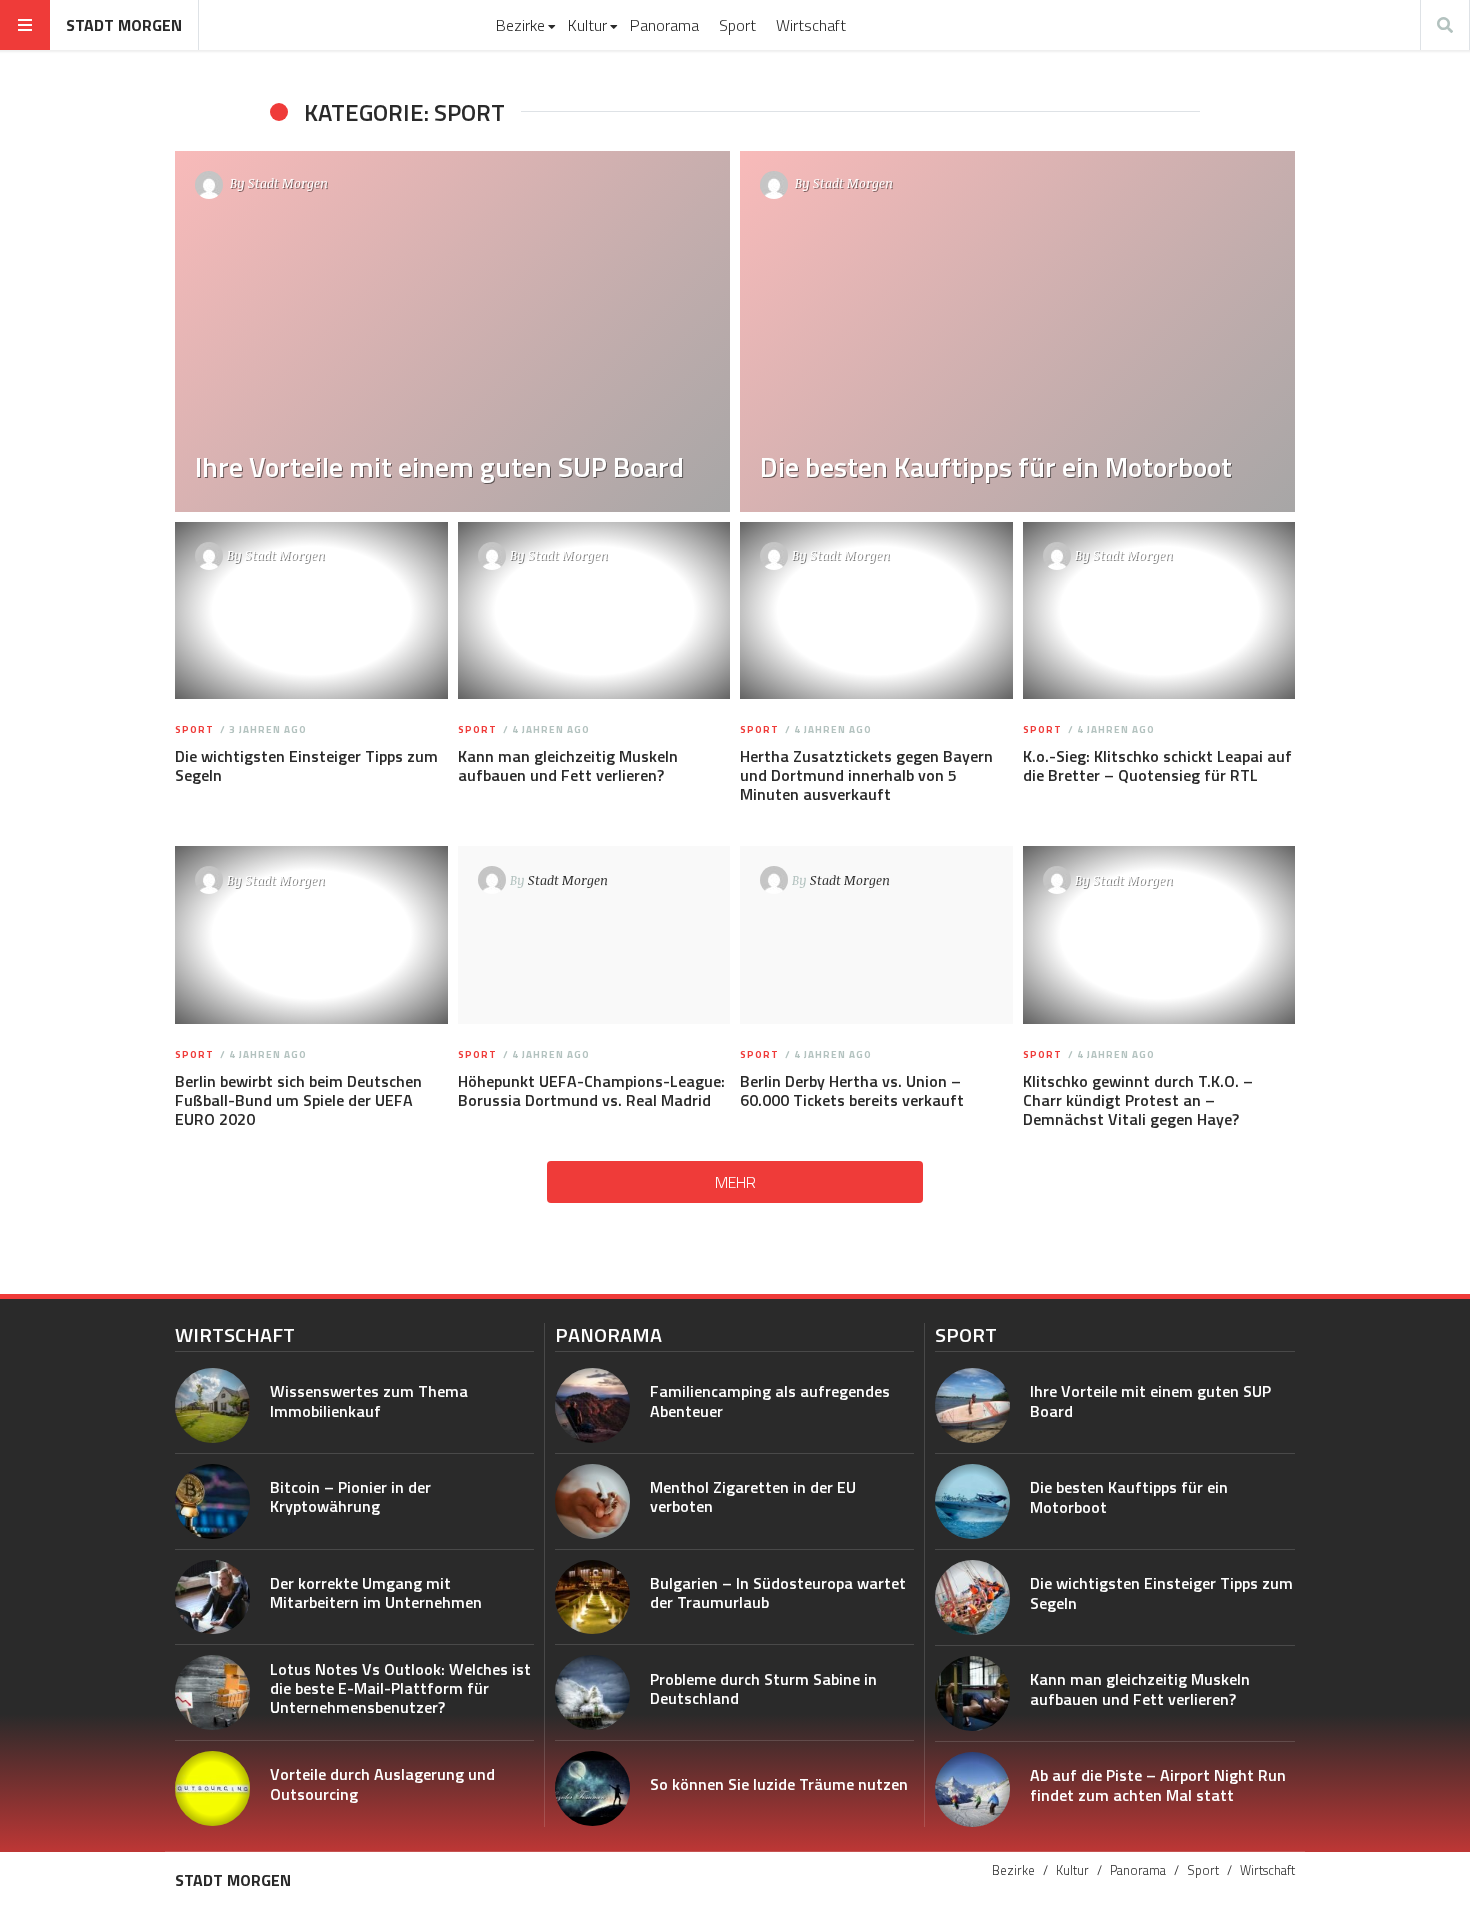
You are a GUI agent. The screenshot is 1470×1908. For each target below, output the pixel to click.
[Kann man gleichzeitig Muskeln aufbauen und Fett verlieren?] (593, 611)
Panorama (664, 25)
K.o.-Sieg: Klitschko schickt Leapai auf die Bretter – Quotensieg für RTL (1157, 765)
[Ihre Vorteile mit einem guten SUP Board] (452, 331)
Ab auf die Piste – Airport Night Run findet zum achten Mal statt (1158, 1784)
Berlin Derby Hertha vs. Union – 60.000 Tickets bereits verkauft (852, 1090)
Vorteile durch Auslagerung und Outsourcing (382, 1783)
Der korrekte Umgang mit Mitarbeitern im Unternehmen (376, 1592)
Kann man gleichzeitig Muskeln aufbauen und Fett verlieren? (568, 765)
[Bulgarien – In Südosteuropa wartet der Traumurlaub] (592, 1597)
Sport (737, 25)
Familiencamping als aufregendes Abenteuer (770, 1400)
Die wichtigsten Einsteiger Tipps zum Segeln (306, 765)
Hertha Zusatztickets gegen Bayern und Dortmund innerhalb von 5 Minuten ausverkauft (866, 775)
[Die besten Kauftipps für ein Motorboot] (1017, 331)
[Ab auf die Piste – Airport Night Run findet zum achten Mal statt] (972, 1789)
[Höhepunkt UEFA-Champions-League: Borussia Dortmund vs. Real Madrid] (593, 935)
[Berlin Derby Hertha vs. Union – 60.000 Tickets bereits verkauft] (876, 935)
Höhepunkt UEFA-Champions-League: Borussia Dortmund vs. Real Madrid (591, 1090)
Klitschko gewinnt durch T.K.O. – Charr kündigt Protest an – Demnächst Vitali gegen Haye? (1138, 1100)
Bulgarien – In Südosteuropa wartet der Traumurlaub (778, 1592)
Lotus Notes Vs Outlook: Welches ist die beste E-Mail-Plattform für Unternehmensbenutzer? (400, 1688)
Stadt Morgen (124, 25)
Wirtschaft (811, 25)
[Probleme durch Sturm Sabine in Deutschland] (592, 1692)
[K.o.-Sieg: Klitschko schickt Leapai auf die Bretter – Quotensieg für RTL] (1158, 611)
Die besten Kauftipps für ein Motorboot (1129, 1496)
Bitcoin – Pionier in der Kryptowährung (350, 1496)
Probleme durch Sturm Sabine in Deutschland (763, 1688)
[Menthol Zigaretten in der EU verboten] (592, 1501)
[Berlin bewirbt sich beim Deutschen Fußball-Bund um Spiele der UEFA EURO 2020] (311, 935)
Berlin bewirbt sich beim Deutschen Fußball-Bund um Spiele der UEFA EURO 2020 (298, 1100)
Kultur (587, 25)
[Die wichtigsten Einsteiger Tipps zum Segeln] (311, 611)
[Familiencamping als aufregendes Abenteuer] (592, 1405)
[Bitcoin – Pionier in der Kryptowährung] (212, 1501)
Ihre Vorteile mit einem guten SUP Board (1150, 1400)
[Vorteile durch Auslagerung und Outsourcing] (212, 1788)
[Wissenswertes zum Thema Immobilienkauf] (212, 1405)
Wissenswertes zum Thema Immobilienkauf (369, 1400)
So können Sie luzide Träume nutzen (779, 1784)
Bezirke (520, 25)
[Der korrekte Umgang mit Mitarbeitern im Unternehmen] (212, 1597)
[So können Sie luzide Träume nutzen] (592, 1788)
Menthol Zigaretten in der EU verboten (753, 1496)
